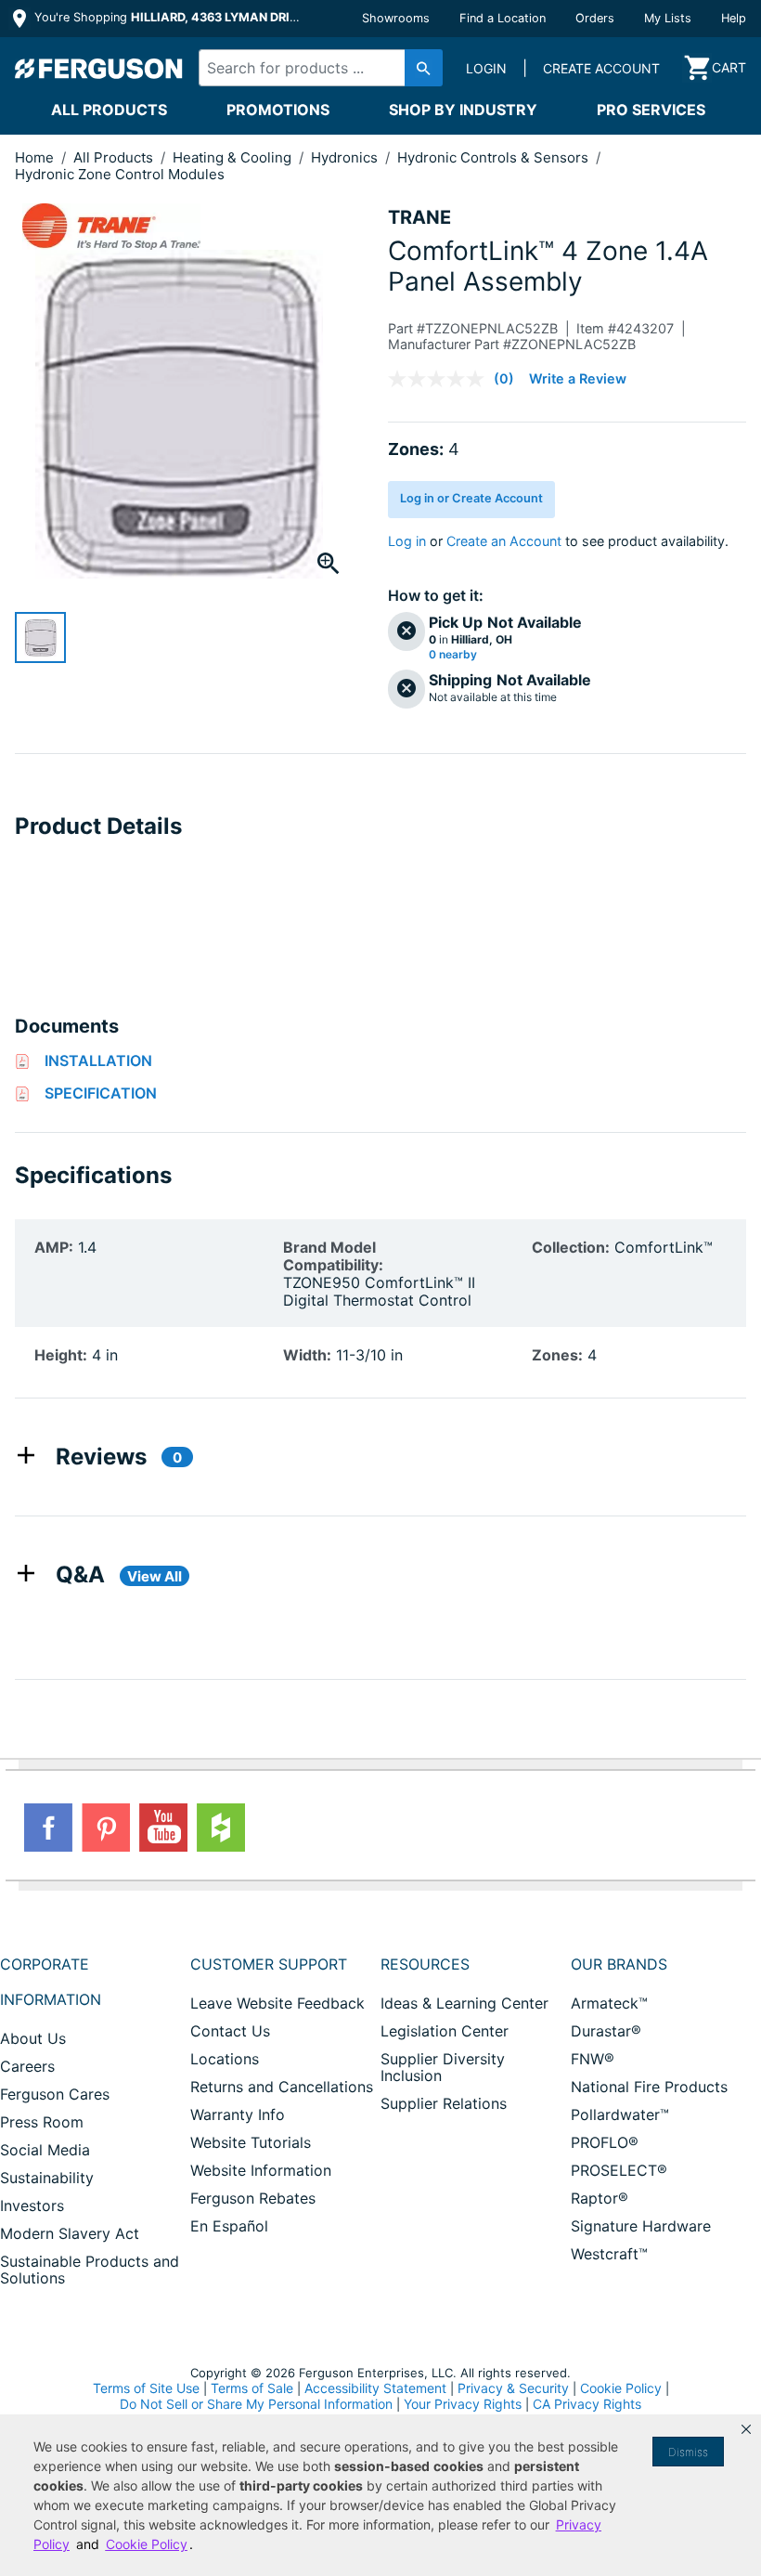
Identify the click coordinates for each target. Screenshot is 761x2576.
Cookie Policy (621, 2388)
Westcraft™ (609, 2254)
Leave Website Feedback (277, 2003)
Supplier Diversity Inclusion (443, 2067)
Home (34, 157)
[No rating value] (441, 379)
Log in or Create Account (471, 498)
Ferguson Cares (55, 2094)
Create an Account (504, 541)
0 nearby (453, 655)
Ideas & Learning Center (464, 2003)
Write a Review (578, 378)
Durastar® (606, 2031)
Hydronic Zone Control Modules (120, 174)
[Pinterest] (106, 1828)
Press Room (42, 2122)
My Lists (668, 18)
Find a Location (503, 18)
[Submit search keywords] (424, 68)
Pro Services (651, 110)
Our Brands (619, 1964)
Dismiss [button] (688, 2452)
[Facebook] (48, 1828)
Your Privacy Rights (463, 2404)
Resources (425, 1964)
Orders (595, 18)
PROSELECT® (619, 2170)
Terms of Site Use (146, 2388)
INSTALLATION (98, 1060)
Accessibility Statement (375, 2388)
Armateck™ (609, 2003)
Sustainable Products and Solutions (90, 2270)
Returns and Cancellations (282, 2087)
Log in (407, 541)
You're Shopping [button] (168, 17)
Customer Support (269, 1964)
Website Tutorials (251, 2142)
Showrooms (396, 18)
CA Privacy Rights (587, 2404)
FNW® (593, 2059)
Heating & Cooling (234, 157)
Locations (225, 2059)
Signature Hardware (641, 2226)
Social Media (45, 2150)
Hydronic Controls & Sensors (495, 157)
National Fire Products (649, 2087)
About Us (33, 2038)
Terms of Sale (252, 2388)
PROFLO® (605, 2142)
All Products (109, 110)
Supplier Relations (444, 2103)
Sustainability (47, 2178)
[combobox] (315, 68)
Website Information (261, 2170)
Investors (32, 2205)
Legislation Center (445, 2031)
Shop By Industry (463, 110)
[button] (746, 2429)
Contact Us (230, 2031)
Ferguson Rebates (253, 2198)
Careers (27, 2066)
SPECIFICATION (101, 1093)
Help (734, 18)
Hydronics (346, 157)
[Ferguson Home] (99, 68)
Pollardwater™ (620, 2114)
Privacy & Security (513, 2388)
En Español (229, 2226)
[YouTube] (163, 1828)
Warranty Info (238, 2114)
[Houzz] (221, 1828)
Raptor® (600, 2198)
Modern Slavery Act (70, 2233)
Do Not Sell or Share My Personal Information (256, 2404)
